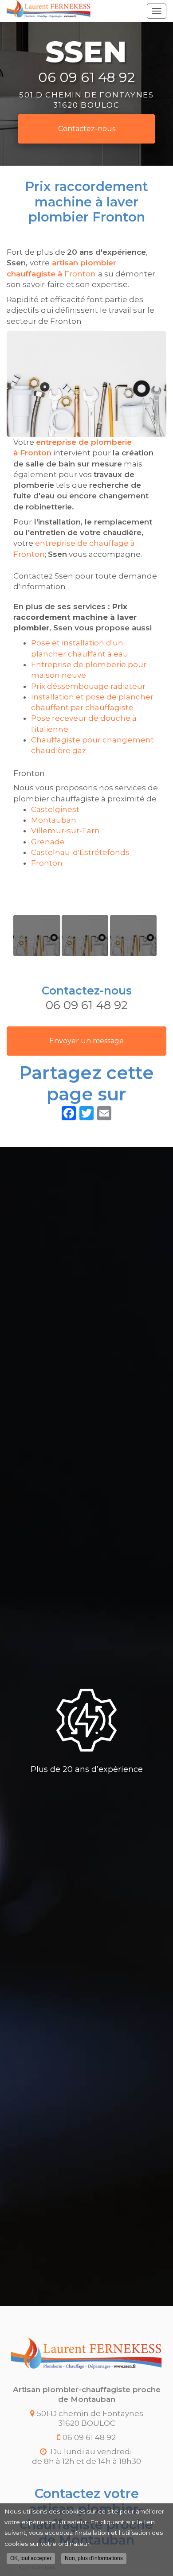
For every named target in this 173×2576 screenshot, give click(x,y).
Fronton (47, 863)
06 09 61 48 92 (86, 78)
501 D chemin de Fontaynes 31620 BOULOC (86, 99)
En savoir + (37, 936)
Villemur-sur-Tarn (65, 831)
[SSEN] (49, 9)
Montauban (54, 820)
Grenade (48, 842)
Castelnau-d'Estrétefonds (80, 852)
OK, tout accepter (31, 2558)
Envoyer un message (86, 1041)
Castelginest (55, 809)
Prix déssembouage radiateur (88, 686)
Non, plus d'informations (94, 2558)
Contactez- (87, 129)
